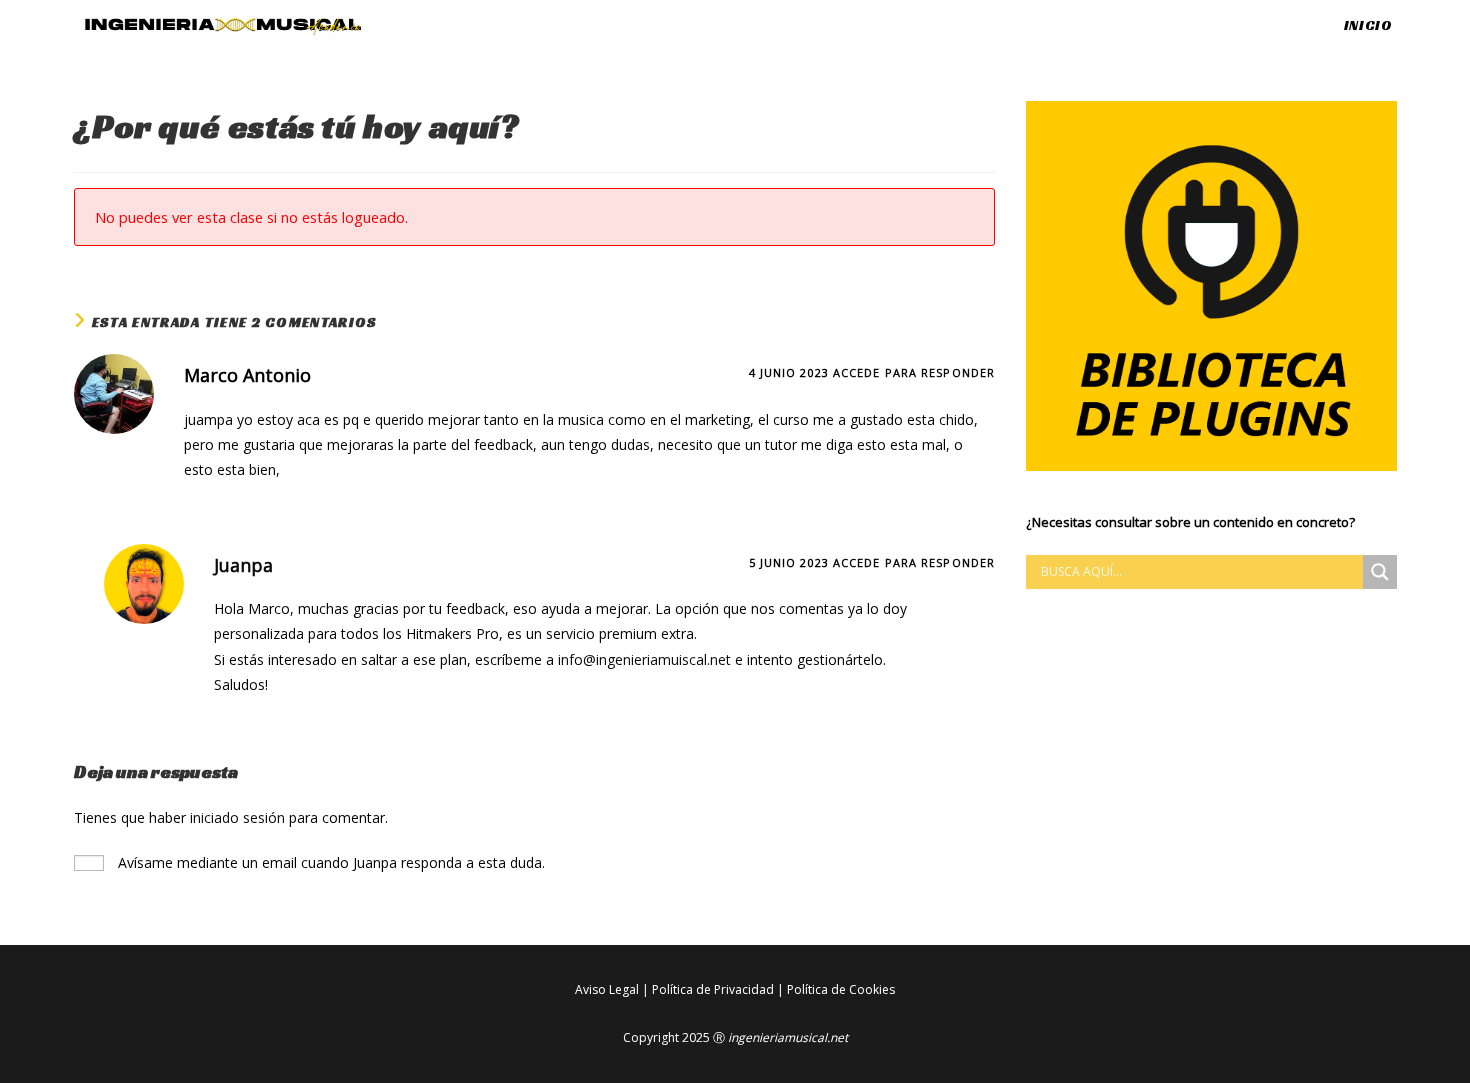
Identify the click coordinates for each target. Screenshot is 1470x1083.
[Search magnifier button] (1380, 572)
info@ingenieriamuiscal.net (644, 659)
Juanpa (243, 565)
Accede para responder (914, 372)
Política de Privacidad (713, 989)
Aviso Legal (607, 989)
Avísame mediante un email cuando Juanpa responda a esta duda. (329, 862)
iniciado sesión (237, 817)
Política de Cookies (841, 989)
